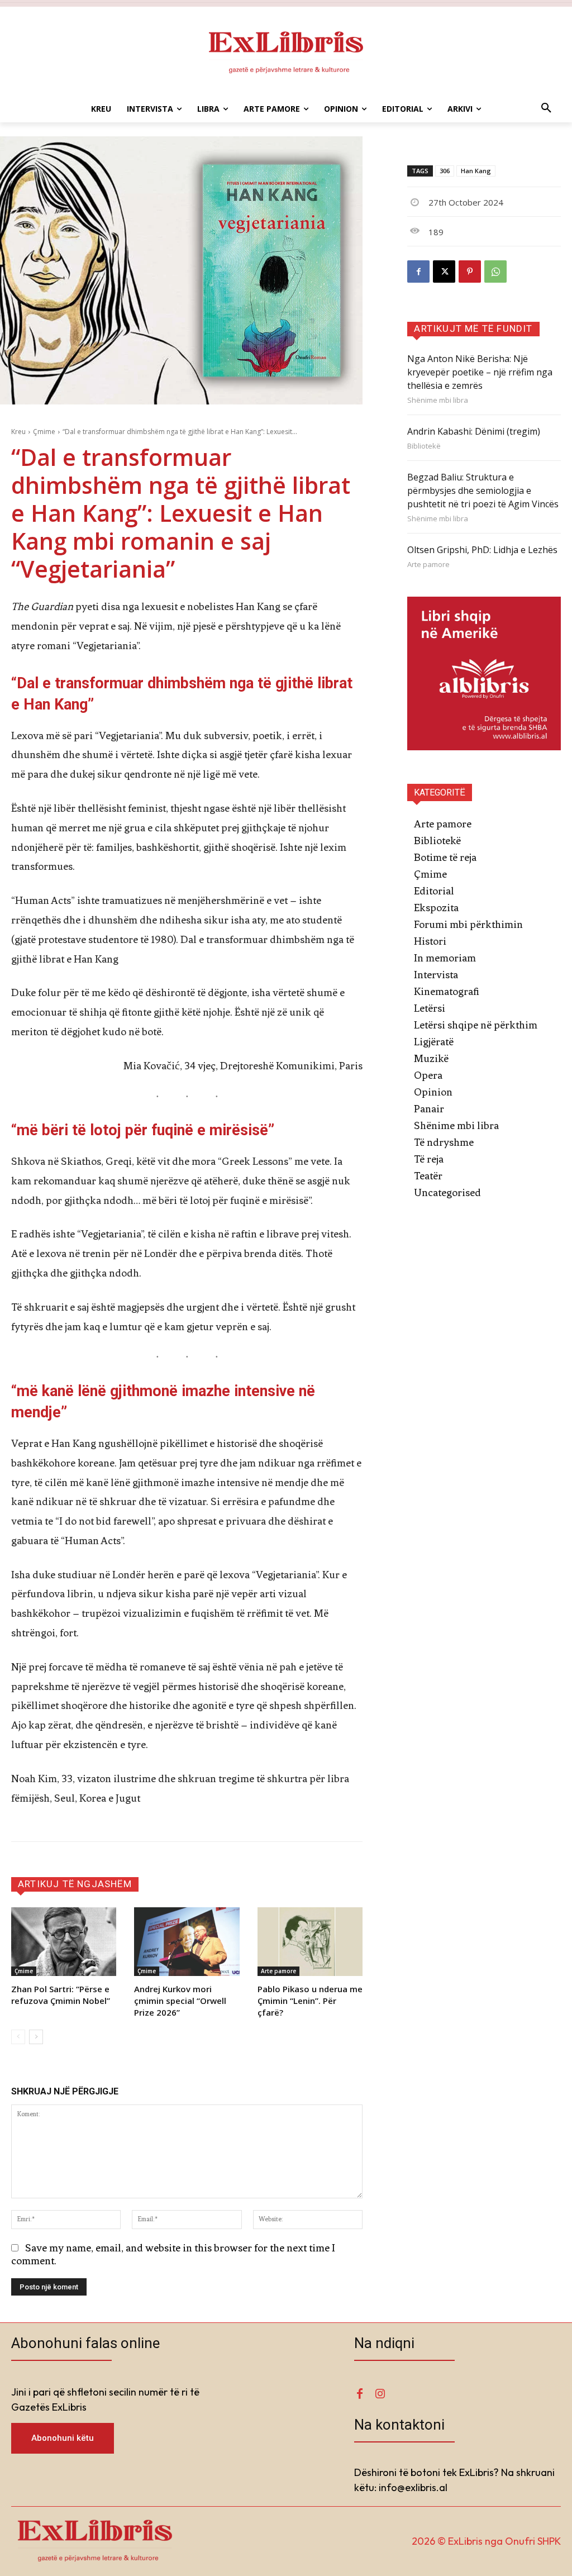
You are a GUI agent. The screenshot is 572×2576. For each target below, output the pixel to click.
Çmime (44, 432)
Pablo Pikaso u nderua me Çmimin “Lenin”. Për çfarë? (310, 2001)
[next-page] (36, 2037)
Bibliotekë (424, 446)
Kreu (18, 432)
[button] (546, 109)
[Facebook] (418, 272)
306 (445, 171)
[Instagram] (380, 2394)
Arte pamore (278, 1971)
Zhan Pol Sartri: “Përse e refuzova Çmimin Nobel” (61, 1995)
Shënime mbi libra (438, 400)
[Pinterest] (470, 272)
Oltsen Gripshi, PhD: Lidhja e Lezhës (482, 550)
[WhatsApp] (495, 272)
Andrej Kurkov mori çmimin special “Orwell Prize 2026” (180, 2001)
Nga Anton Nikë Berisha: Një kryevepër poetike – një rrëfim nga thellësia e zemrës (480, 372)
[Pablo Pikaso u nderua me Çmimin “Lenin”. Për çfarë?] (310, 1941)
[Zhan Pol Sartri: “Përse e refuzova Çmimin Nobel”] (64, 1941)
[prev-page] (18, 2037)
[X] (444, 272)
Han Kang (476, 171)
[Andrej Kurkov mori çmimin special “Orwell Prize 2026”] (187, 1941)
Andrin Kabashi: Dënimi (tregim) (474, 431)
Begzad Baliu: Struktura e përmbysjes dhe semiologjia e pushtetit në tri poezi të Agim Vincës (483, 491)
